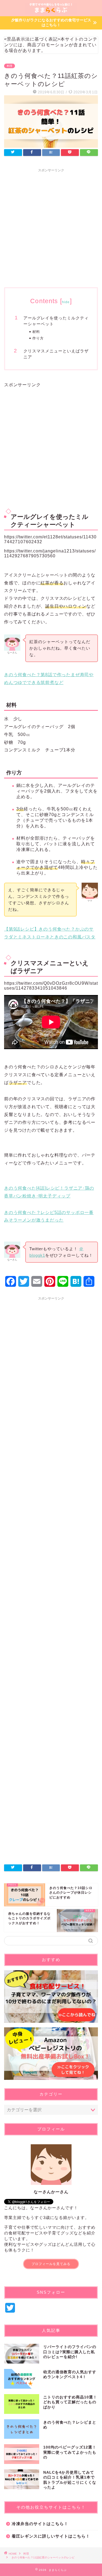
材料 (36, 332)
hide (66, 302)
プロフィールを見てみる (51, 2264)
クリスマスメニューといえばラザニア (56, 354)
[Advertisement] (51, 226)
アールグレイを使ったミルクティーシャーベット (56, 321)
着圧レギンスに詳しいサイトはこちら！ (51, 2536)
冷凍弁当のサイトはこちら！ (40, 2524)
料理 (10, 66)
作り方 (38, 338)
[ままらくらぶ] (51, 12)
